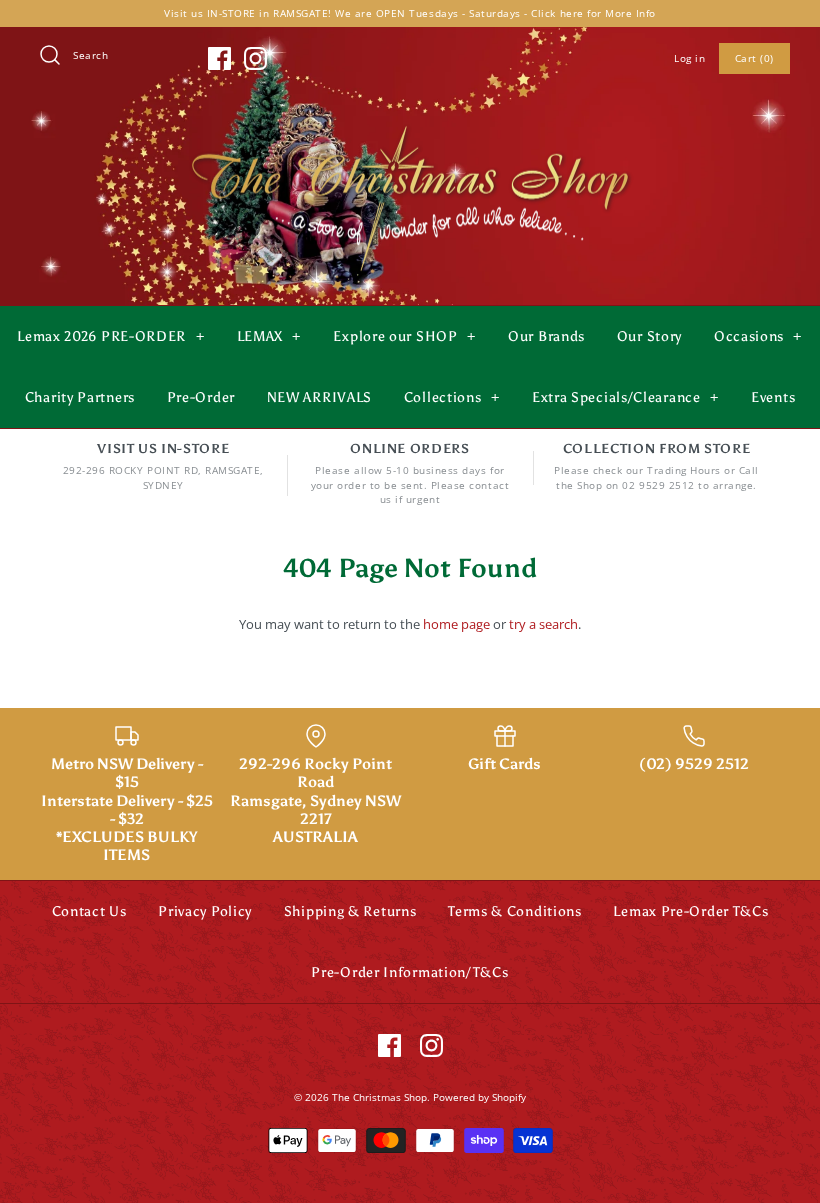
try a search (543, 624)
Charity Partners (80, 397)
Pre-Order (201, 397)
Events (773, 397)
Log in (689, 58)
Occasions (758, 336)
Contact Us (89, 911)
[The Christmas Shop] (410, 122)
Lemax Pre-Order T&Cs (690, 911)
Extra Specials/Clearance (625, 397)
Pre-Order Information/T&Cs (409, 972)
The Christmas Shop (379, 1097)
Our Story (649, 336)
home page (456, 624)
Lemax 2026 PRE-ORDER (110, 336)
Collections (452, 397)
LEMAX (269, 336)
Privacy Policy (205, 911)
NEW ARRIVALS (319, 397)
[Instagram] (255, 58)
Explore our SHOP (404, 336)
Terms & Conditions (515, 911)
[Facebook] (219, 58)
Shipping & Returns (350, 911)
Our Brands (546, 336)
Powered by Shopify (479, 1097)
